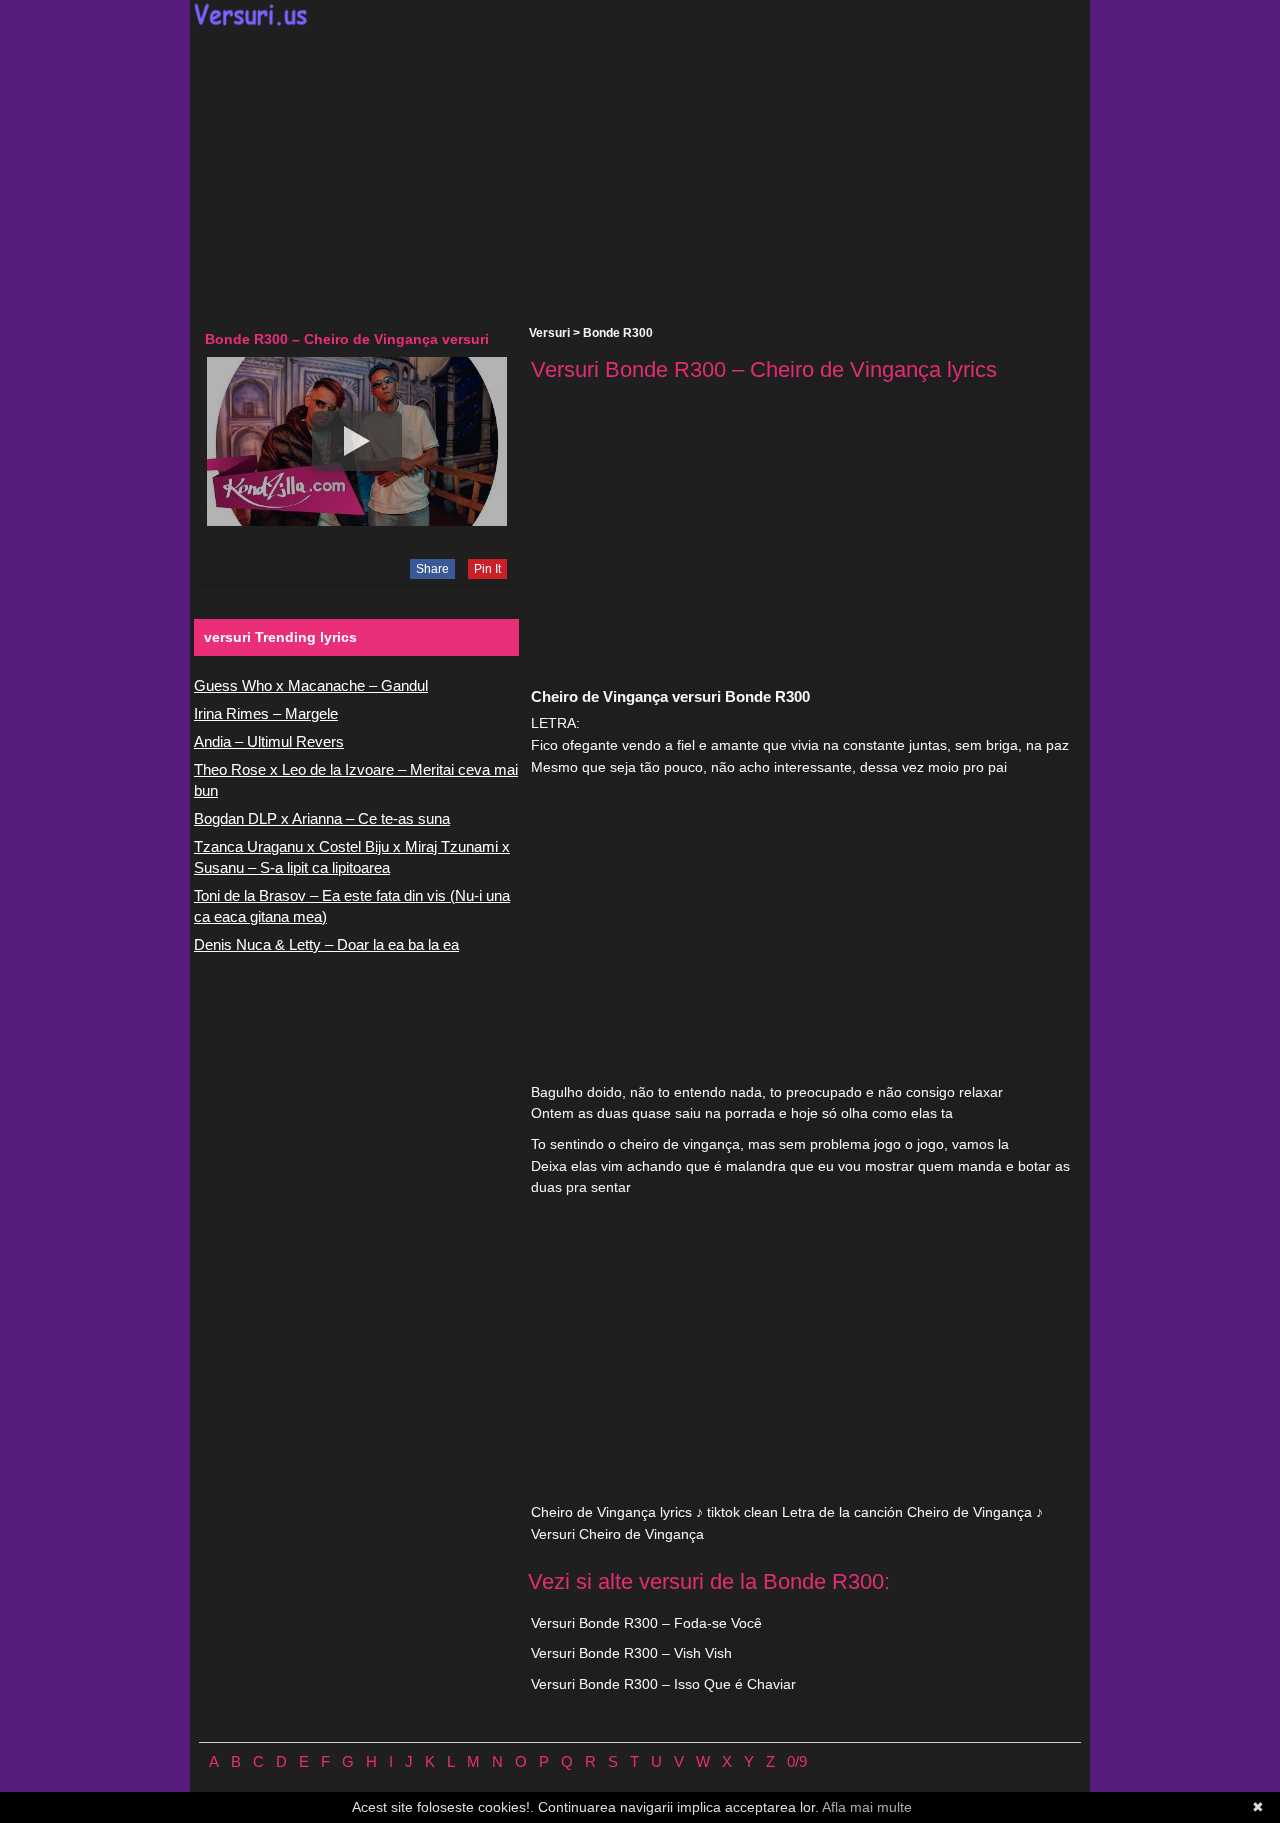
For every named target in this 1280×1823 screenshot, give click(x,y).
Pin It (487, 569)
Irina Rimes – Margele (266, 713)
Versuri (549, 333)
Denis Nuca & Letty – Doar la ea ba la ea (326, 944)
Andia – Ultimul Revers (269, 741)
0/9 (797, 1761)
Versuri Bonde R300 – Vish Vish (631, 1653)
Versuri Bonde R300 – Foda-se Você (646, 1623)
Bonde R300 (618, 333)
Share (432, 569)
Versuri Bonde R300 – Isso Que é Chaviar (663, 1684)
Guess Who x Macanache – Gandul (311, 685)
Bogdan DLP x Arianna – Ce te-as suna (322, 818)
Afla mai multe (867, 1807)
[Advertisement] (640, 176)
